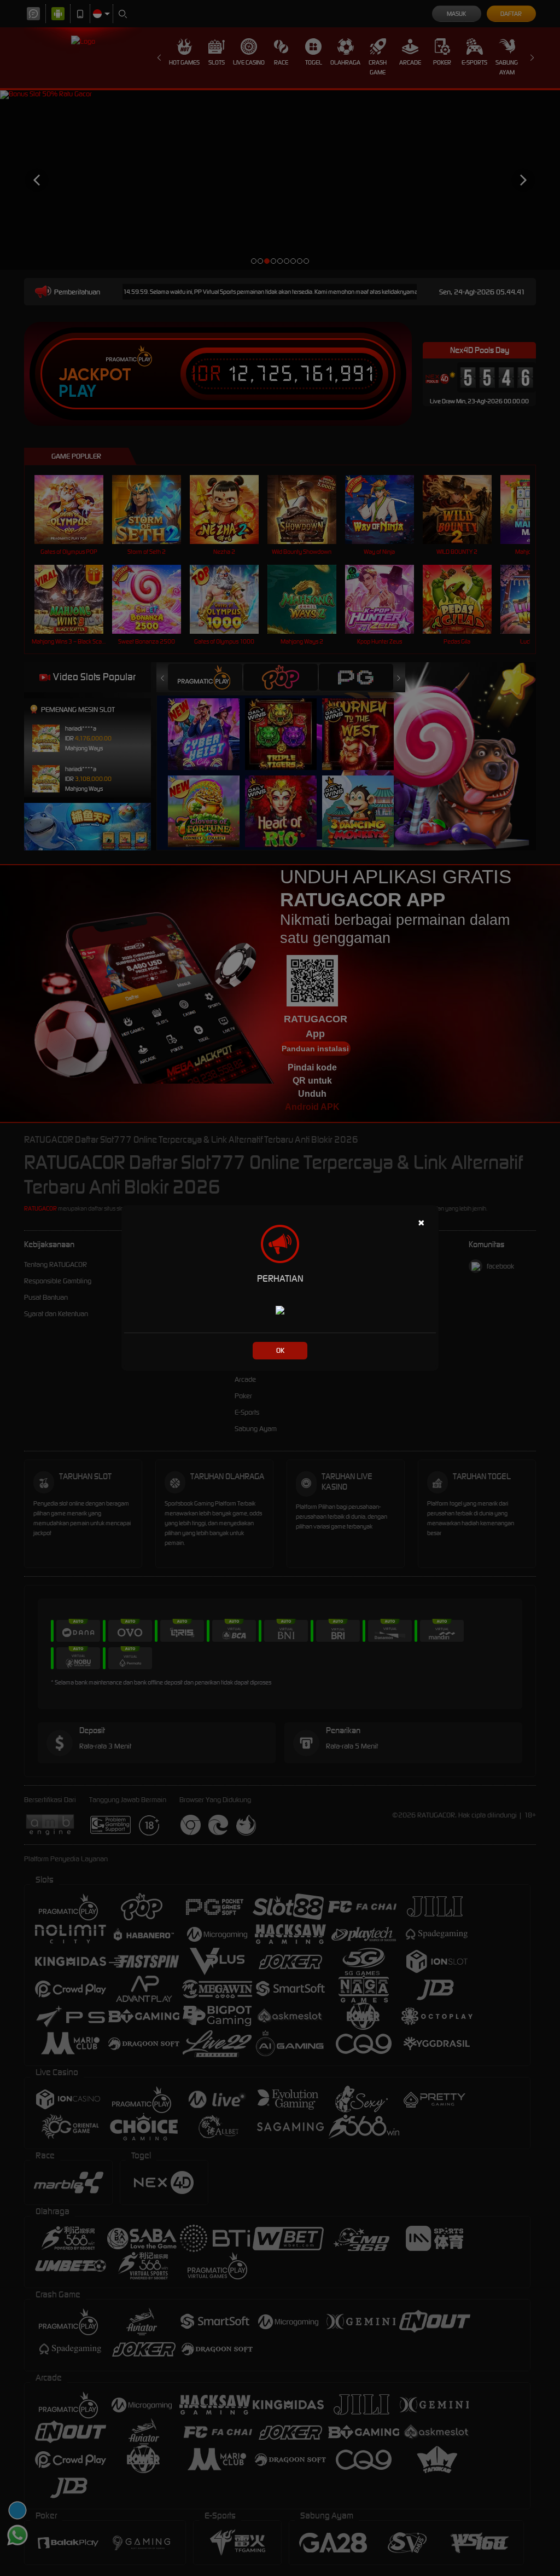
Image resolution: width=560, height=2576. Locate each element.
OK (280, 1350)
